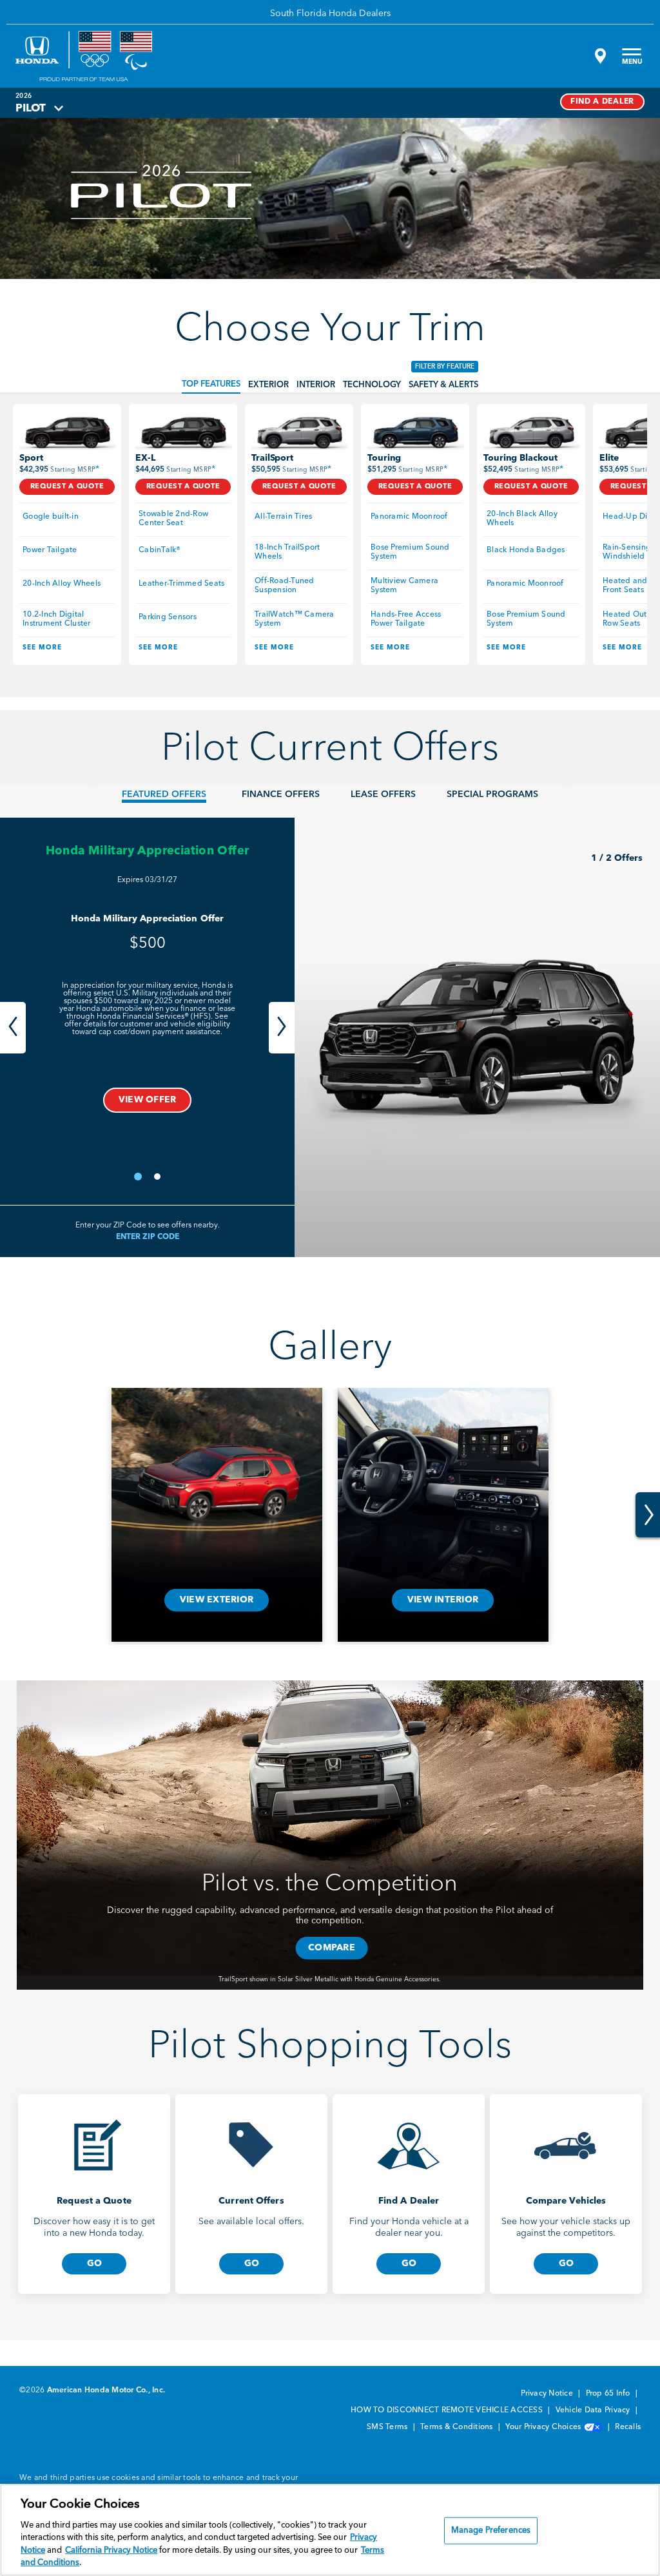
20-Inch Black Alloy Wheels (523, 519)
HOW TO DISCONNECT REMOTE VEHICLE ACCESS (448, 2410)
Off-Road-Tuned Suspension (286, 586)
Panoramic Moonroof (409, 517)
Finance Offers (281, 794)
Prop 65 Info (609, 2394)
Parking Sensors (168, 617)
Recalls (628, 2427)
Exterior (268, 385)
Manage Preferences (491, 2531)
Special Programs (492, 794)
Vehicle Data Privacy (594, 2410)
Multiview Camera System (405, 586)
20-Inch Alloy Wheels (62, 584)
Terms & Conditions (458, 2427)
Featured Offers (164, 794)
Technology (372, 385)
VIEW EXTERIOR (217, 1600)
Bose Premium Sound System (411, 552)
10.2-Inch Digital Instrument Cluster (57, 619)
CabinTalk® (160, 550)
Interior (316, 385)
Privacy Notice (548, 2394)
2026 (24, 96)
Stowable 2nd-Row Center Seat (174, 519)
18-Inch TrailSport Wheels (288, 552)
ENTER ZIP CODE (148, 1237)
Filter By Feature (445, 367)
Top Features (211, 384)
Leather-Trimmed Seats (181, 584)
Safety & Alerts (443, 385)
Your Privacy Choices (544, 2427)
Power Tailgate (50, 550)
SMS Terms (388, 2427)
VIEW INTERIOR (443, 1600)
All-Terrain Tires (283, 517)
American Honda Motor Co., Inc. (106, 2390)
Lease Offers (383, 794)
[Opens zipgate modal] (599, 56)
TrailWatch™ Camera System (296, 619)
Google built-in (51, 517)
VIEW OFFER (148, 1100)
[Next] (282, 1028)
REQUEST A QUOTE (67, 487)
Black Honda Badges (526, 550)
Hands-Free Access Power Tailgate (407, 619)
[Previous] (13, 1028)
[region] (330, 2530)
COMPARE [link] (332, 1948)
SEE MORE (42, 648)
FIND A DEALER (602, 102)
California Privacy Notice (111, 2551)
